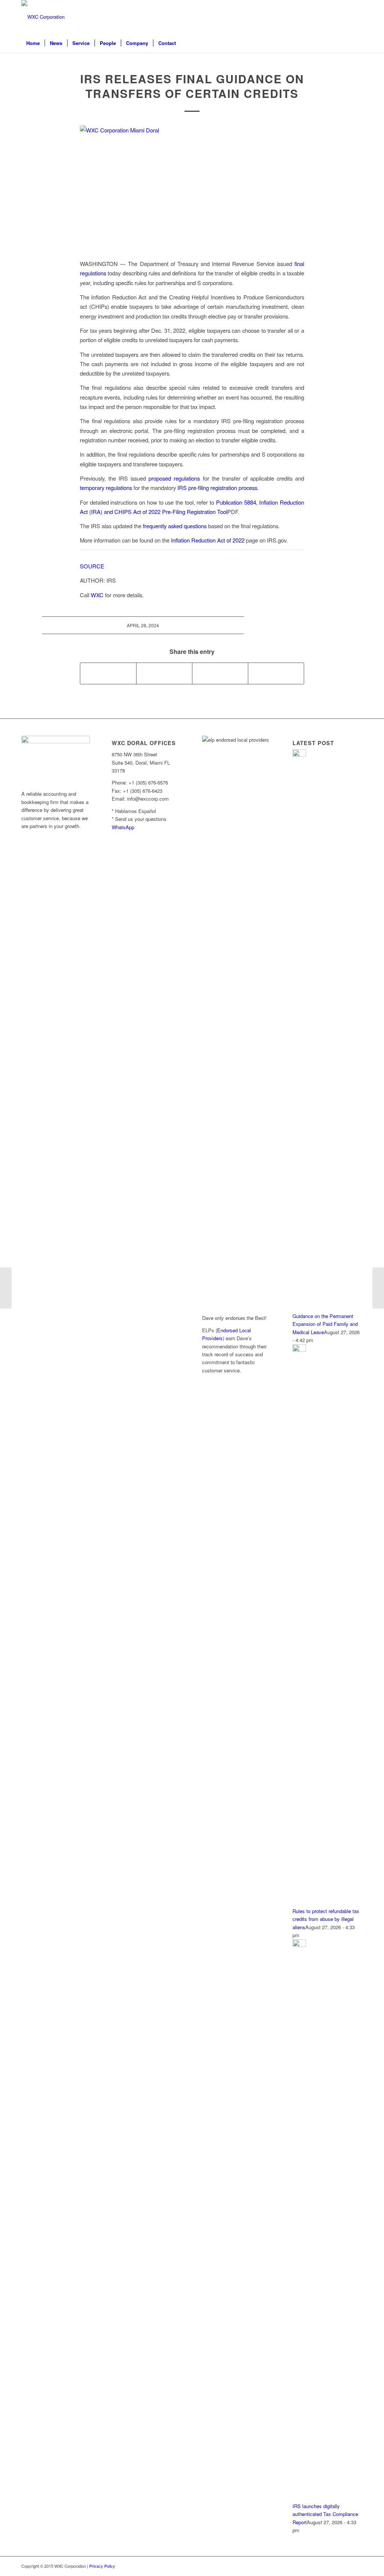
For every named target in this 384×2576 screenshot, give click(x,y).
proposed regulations (174, 478)
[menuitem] (33, 43)
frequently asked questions (175, 526)
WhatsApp (123, 827)
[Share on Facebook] (108, 673)
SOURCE (92, 566)
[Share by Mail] (276, 673)
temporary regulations (106, 488)
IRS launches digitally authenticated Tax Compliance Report (325, 2514)
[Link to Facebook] (357, 17)
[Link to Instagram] (346, 17)
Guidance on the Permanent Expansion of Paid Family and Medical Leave (325, 1324)
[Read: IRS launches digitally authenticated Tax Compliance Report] (299, 1945)
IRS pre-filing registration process (217, 488)
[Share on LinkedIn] (220, 673)
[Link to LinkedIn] (334, 17)
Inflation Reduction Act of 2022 (208, 540)
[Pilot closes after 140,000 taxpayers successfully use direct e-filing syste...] (6, 1288)
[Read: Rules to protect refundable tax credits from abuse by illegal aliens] (299, 1350)
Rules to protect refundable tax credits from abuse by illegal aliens (326, 1919)
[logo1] (43, 17)
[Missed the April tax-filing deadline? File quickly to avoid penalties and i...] (378, 1288)
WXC (97, 595)
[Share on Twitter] (164, 673)
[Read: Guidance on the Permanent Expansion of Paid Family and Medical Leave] (299, 755)
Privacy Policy (102, 2566)
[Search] (358, 43)
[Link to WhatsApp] (323, 17)
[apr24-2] (192, 188)
